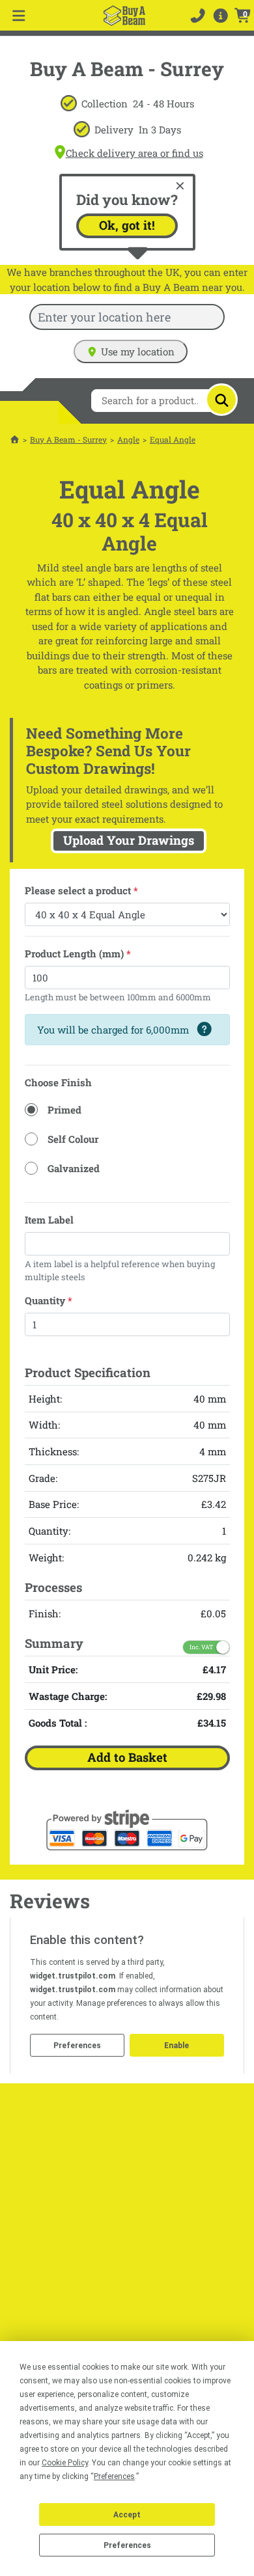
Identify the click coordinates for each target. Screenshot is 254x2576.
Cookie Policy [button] (65, 2463)
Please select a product (81, 890)
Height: (45, 1399)
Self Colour (73, 1139)
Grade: (43, 1478)
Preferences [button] (114, 2476)
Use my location (138, 351)
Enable (176, 2046)
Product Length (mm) (78, 953)
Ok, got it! (127, 225)
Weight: (46, 1557)
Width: (44, 1425)
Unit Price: (53, 1669)
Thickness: (54, 1451)
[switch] (206, 1647)
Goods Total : (58, 1723)
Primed (64, 1110)
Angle (128, 439)
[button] (221, 15)
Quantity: (49, 1531)
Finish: (45, 1613)
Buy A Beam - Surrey (68, 439)
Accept (127, 2515)
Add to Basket (127, 1757)
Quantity (49, 1300)
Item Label (49, 1220)
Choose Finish (58, 1082)
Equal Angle (173, 439)
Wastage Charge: (68, 1696)
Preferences (127, 2545)
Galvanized (74, 1168)
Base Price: (54, 1504)
